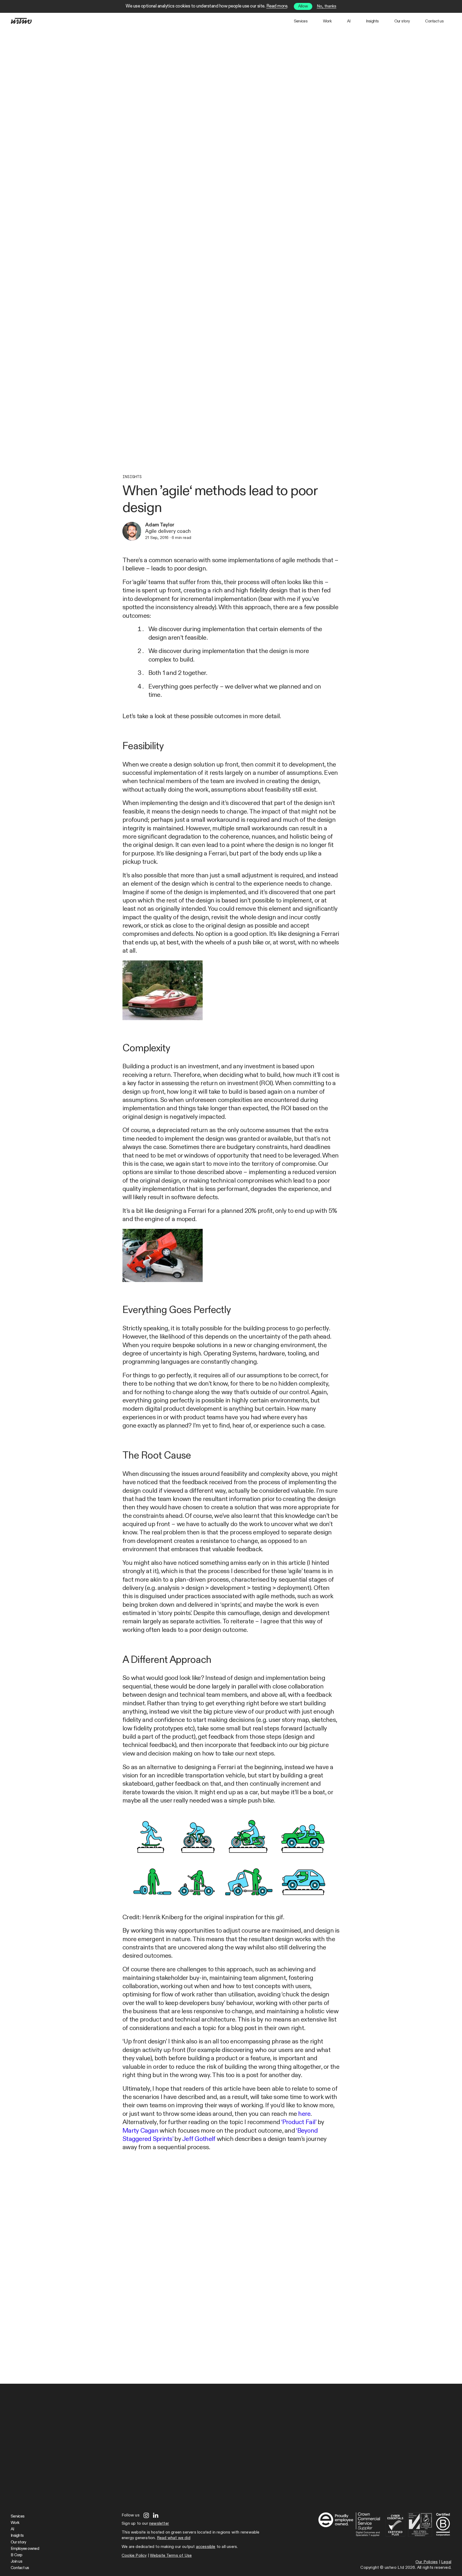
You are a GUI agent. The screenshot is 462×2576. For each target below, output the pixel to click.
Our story (402, 21)
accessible (206, 2547)
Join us (16, 2561)
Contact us (434, 21)
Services (301, 21)
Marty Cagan (140, 2131)
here (304, 2114)
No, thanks (327, 6)
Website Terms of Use (171, 2556)
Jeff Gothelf (199, 2139)
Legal (446, 2562)
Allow (303, 6)
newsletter (159, 2524)
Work (327, 21)
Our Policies (427, 2562)
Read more (277, 6)
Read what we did (174, 2538)
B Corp (17, 2555)
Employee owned (25, 2549)
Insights (372, 21)
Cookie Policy (134, 2556)
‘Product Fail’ (299, 2122)
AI (349, 21)
